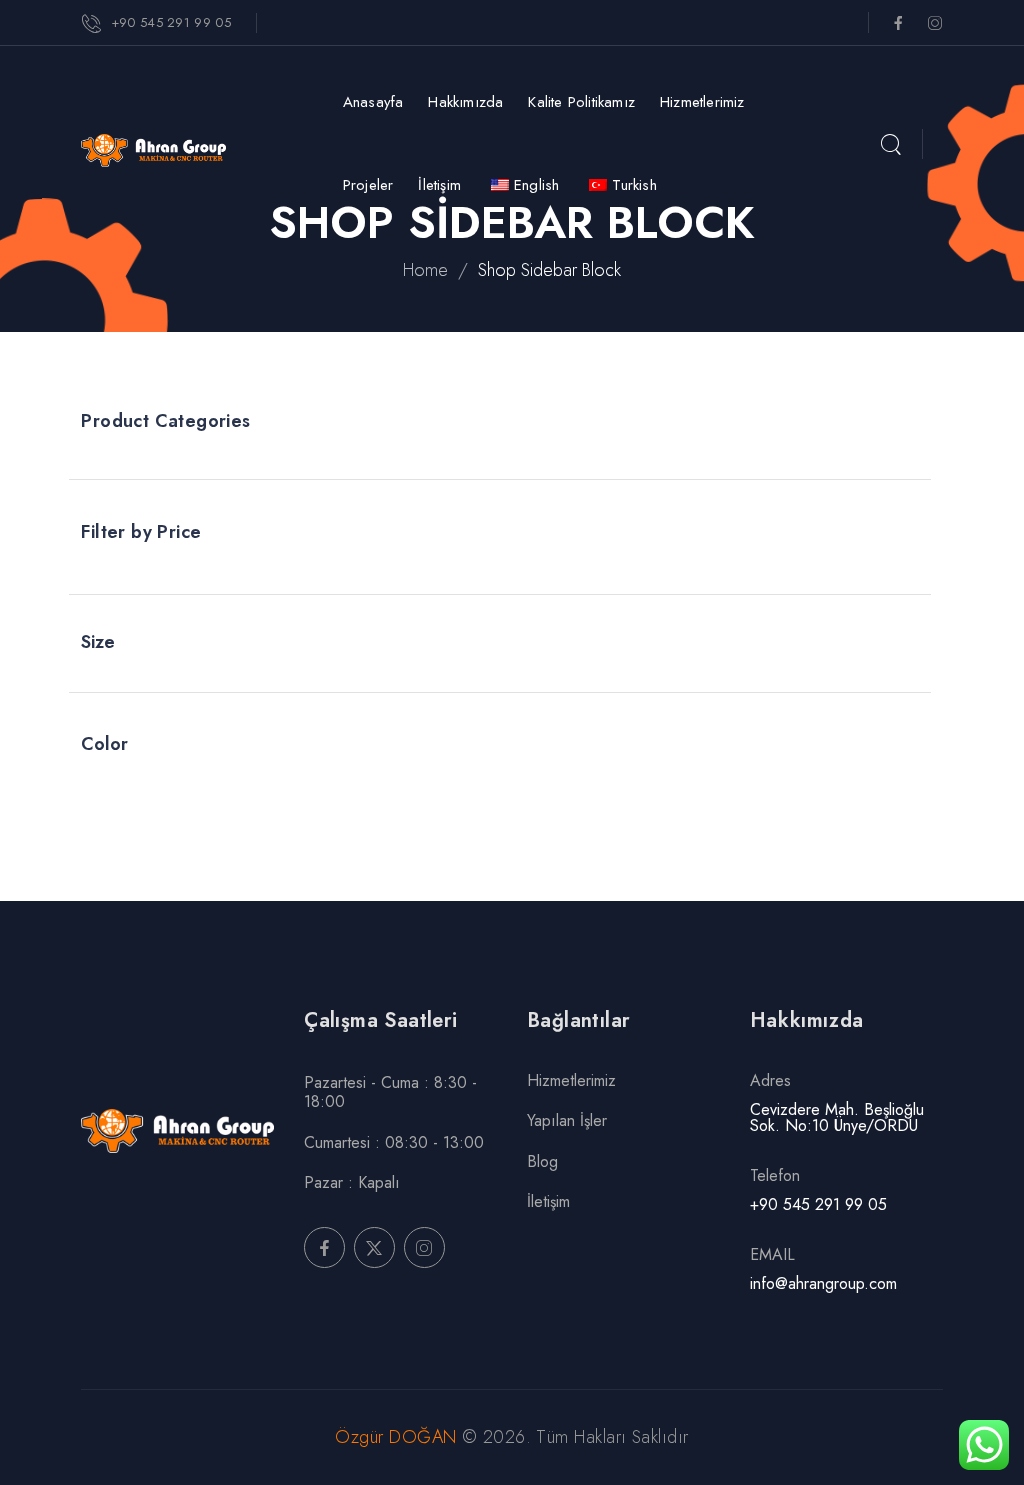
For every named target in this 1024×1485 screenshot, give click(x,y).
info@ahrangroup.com (823, 1283)
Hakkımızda (465, 102)
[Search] (890, 146)
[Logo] (179, 150)
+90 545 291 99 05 (818, 1204)
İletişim (439, 185)
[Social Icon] (898, 22)
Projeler (368, 185)
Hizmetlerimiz (702, 102)
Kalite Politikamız (581, 102)
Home (425, 270)
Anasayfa (373, 102)
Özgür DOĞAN (398, 1437)
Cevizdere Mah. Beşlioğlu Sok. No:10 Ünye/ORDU (837, 1117)
